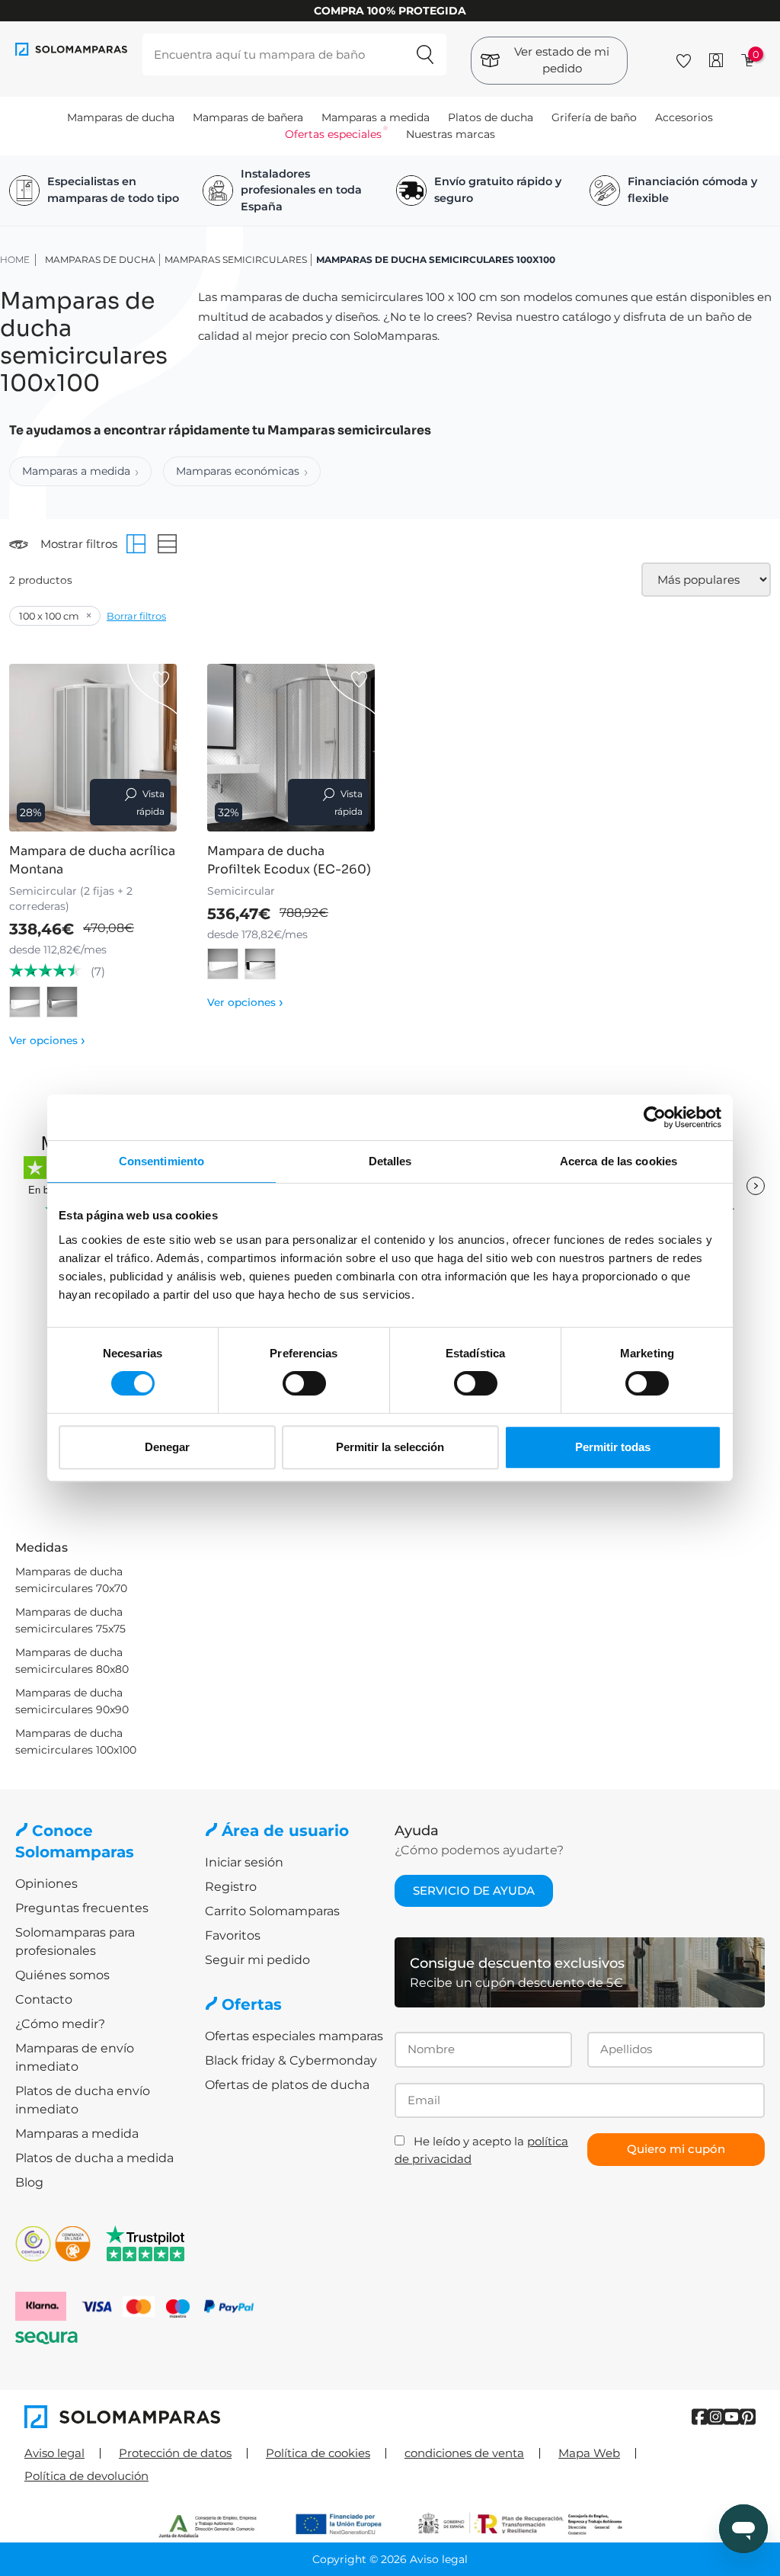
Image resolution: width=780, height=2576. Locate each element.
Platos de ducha (491, 117)
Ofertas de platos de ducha (287, 2085)
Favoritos (233, 1935)
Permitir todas (613, 1447)
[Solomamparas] (207, 2417)
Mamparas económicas (238, 471)
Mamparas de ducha (121, 117)
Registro (231, 1887)
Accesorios (684, 117)
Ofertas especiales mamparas (294, 2036)
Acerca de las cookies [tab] (619, 1161)
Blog (29, 2182)
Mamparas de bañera (248, 117)
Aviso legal (54, 2453)
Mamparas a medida (376, 117)
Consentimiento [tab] (161, 1161)
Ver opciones (47, 1040)
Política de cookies (318, 2453)
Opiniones (46, 1884)
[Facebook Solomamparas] (700, 2417)
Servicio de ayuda (474, 1890)
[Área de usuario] (716, 60)
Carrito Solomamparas (272, 1911)
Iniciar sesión (244, 1862)
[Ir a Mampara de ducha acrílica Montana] (93, 748)
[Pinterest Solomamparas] (748, 2417)
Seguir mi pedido (257, 1960)
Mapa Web (589, 2453)
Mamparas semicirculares (236, 260)
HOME (15, 260)
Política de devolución (86, 2476)
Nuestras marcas (451, 134)
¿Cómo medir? (60, 2024)
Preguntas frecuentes (82, 1908)
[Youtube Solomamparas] (732, 2417)
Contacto (44, 1999)
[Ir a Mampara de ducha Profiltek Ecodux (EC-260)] (291, 748)
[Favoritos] (684, 58)
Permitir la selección (390, 1447)
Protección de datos (175, 2453)
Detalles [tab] (390, 1161)
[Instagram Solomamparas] (716, 2417)
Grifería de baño (594, 117)
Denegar (167, 1447)
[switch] (304, 1383)
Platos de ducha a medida (94, 2158)
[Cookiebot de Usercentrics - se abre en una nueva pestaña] (655, 1117)
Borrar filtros (136, 616)
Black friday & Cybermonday (291, 2060)
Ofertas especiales (333, 134)
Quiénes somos (62, 1975)
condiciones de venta (464, 2453)
